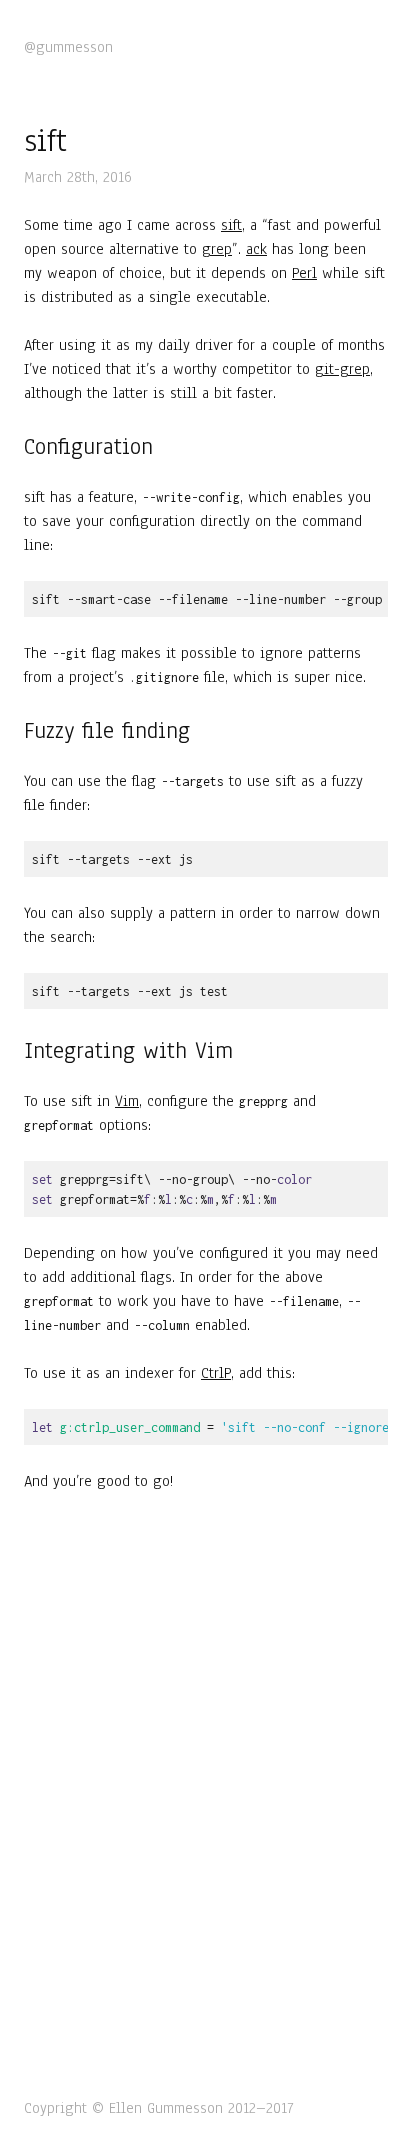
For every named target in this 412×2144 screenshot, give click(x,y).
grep (217, 249)
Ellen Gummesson (166, 2108)
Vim (127, 1101)
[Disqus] (206, 1791)
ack (256, 249)
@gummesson (68, 47)
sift (231, 225)
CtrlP (216, 1373)
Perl (304, 273)
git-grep (342, 369)
